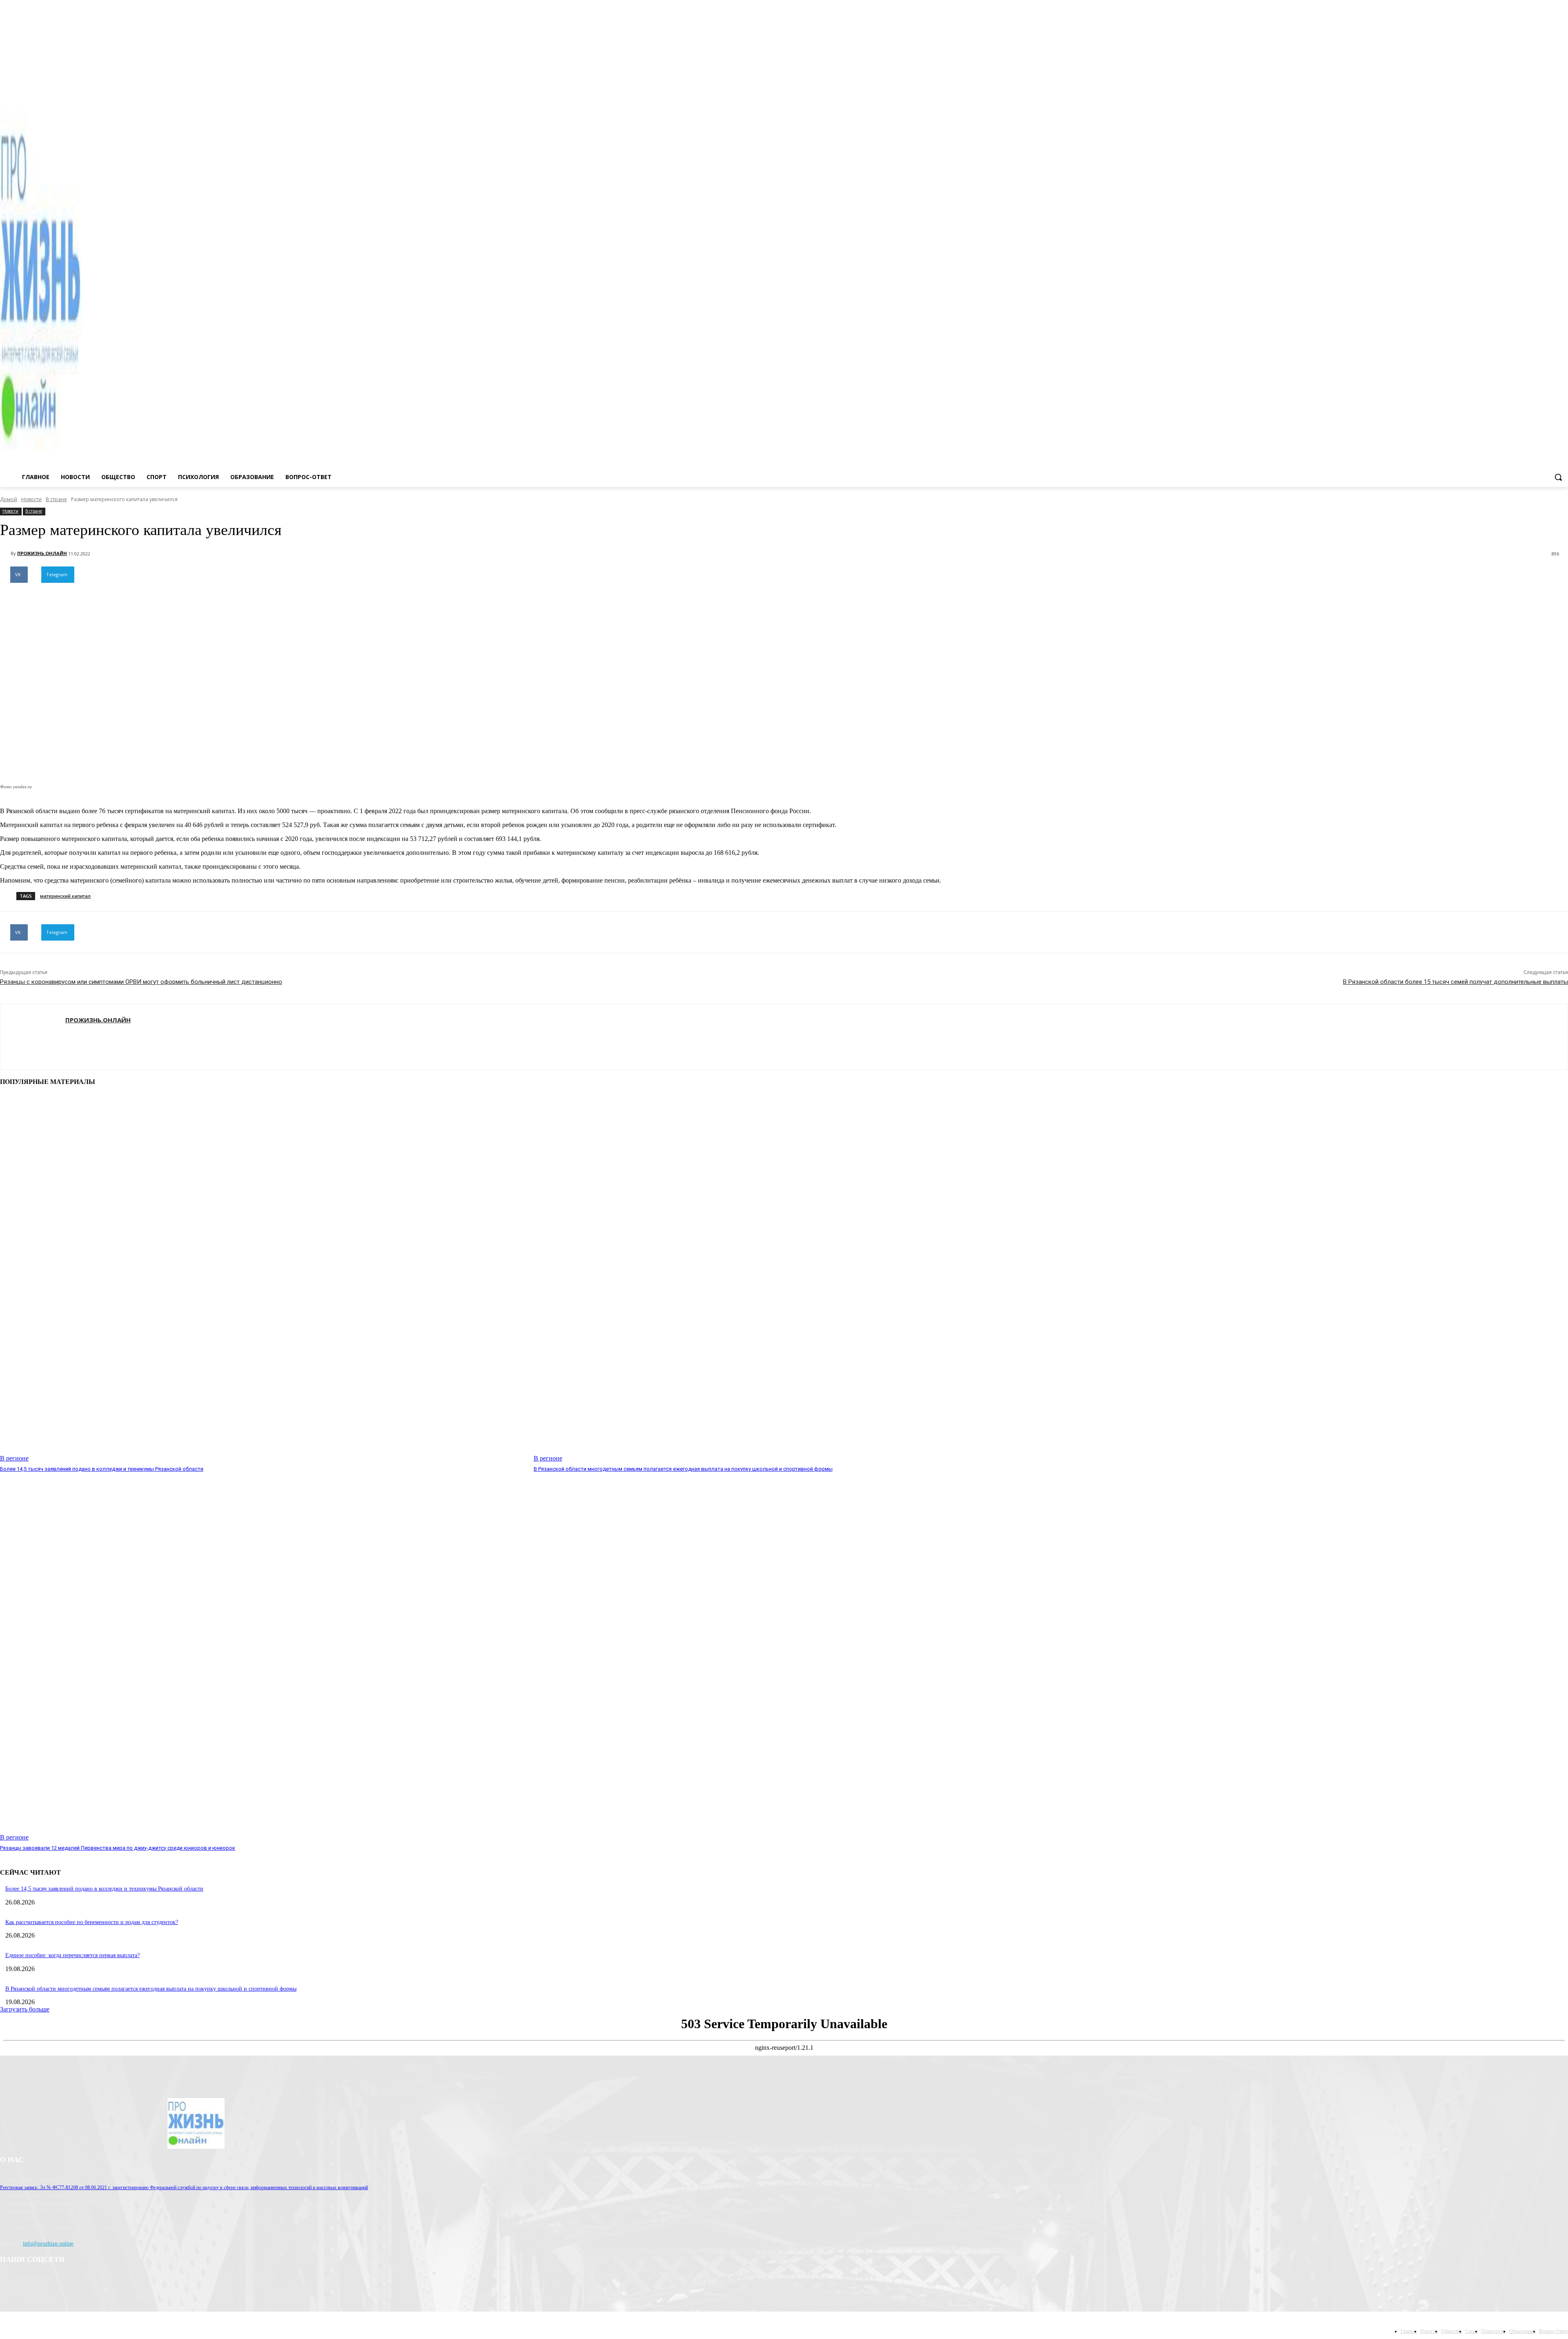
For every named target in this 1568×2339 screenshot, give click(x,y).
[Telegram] (1552, 93)
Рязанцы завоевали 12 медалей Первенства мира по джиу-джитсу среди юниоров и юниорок (118, 1848)
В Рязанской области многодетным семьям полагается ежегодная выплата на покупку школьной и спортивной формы (683, 1469)
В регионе (14, 1458)
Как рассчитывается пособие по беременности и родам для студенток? (92, 1922)
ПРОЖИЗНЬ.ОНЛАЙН (42, 553)
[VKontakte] (1563, 93)
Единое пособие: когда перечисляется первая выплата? (72, 1955)
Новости (31, 499)
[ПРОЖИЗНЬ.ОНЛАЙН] (5, 553)
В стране (56, 499)
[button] (1558, 477)
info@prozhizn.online (48, 2244)
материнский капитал (65, 896)
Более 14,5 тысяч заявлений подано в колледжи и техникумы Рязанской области (102, 1469)
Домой (9, 499)
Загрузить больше (25, 2009)
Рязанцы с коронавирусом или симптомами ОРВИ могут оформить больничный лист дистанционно (141, 982)
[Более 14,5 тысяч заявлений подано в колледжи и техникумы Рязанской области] (263, 1278)
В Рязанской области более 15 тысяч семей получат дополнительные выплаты (1456, 982)
